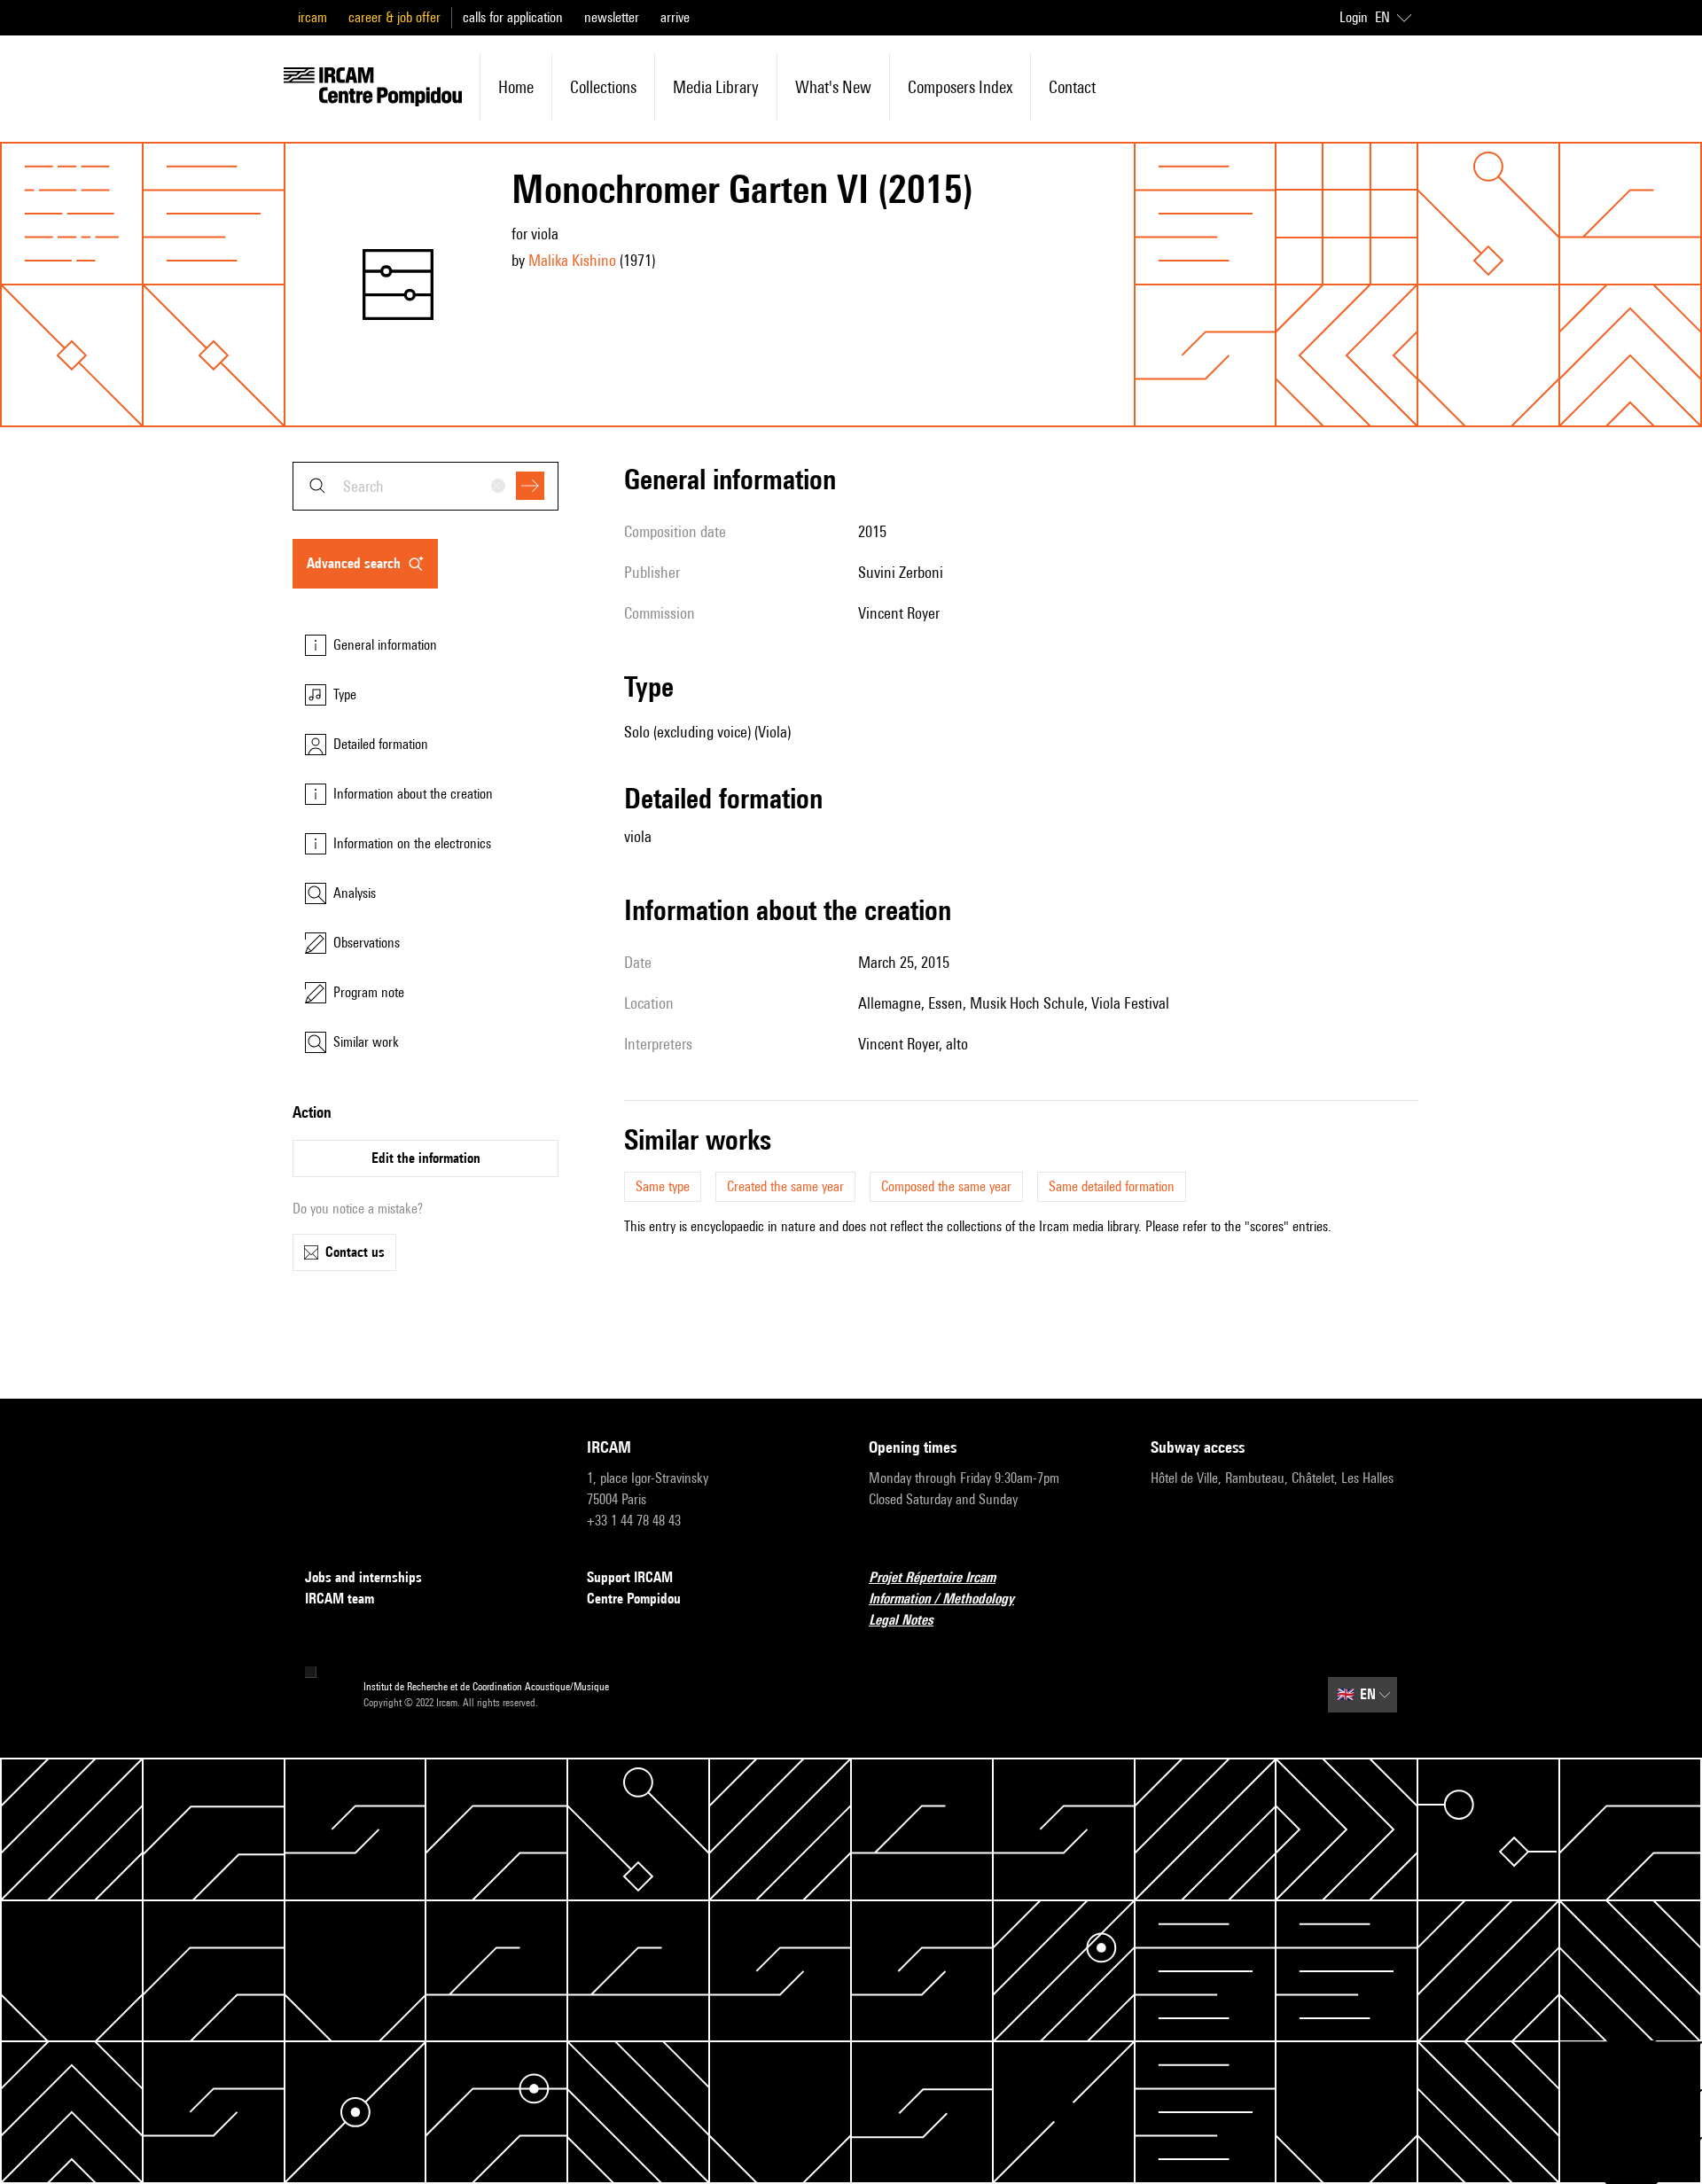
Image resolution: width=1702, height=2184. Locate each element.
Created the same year (785, 1186)
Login (1354, 17)
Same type (663, 1186)
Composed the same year (946, 1186)
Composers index (960, 87)
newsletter (612, 17)
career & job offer (394, 17)
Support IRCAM (630, 1577)
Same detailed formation (1112, 1186)
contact (1072, 87)
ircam (312, 17)
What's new (833, 87)
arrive (675, 17)
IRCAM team (340, 1599)
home (516, 87)
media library (716, 87)
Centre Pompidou (634, 1599)
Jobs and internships (363, 1577)
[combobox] (425, 486)
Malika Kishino (572, 260)
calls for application (513, 17)
